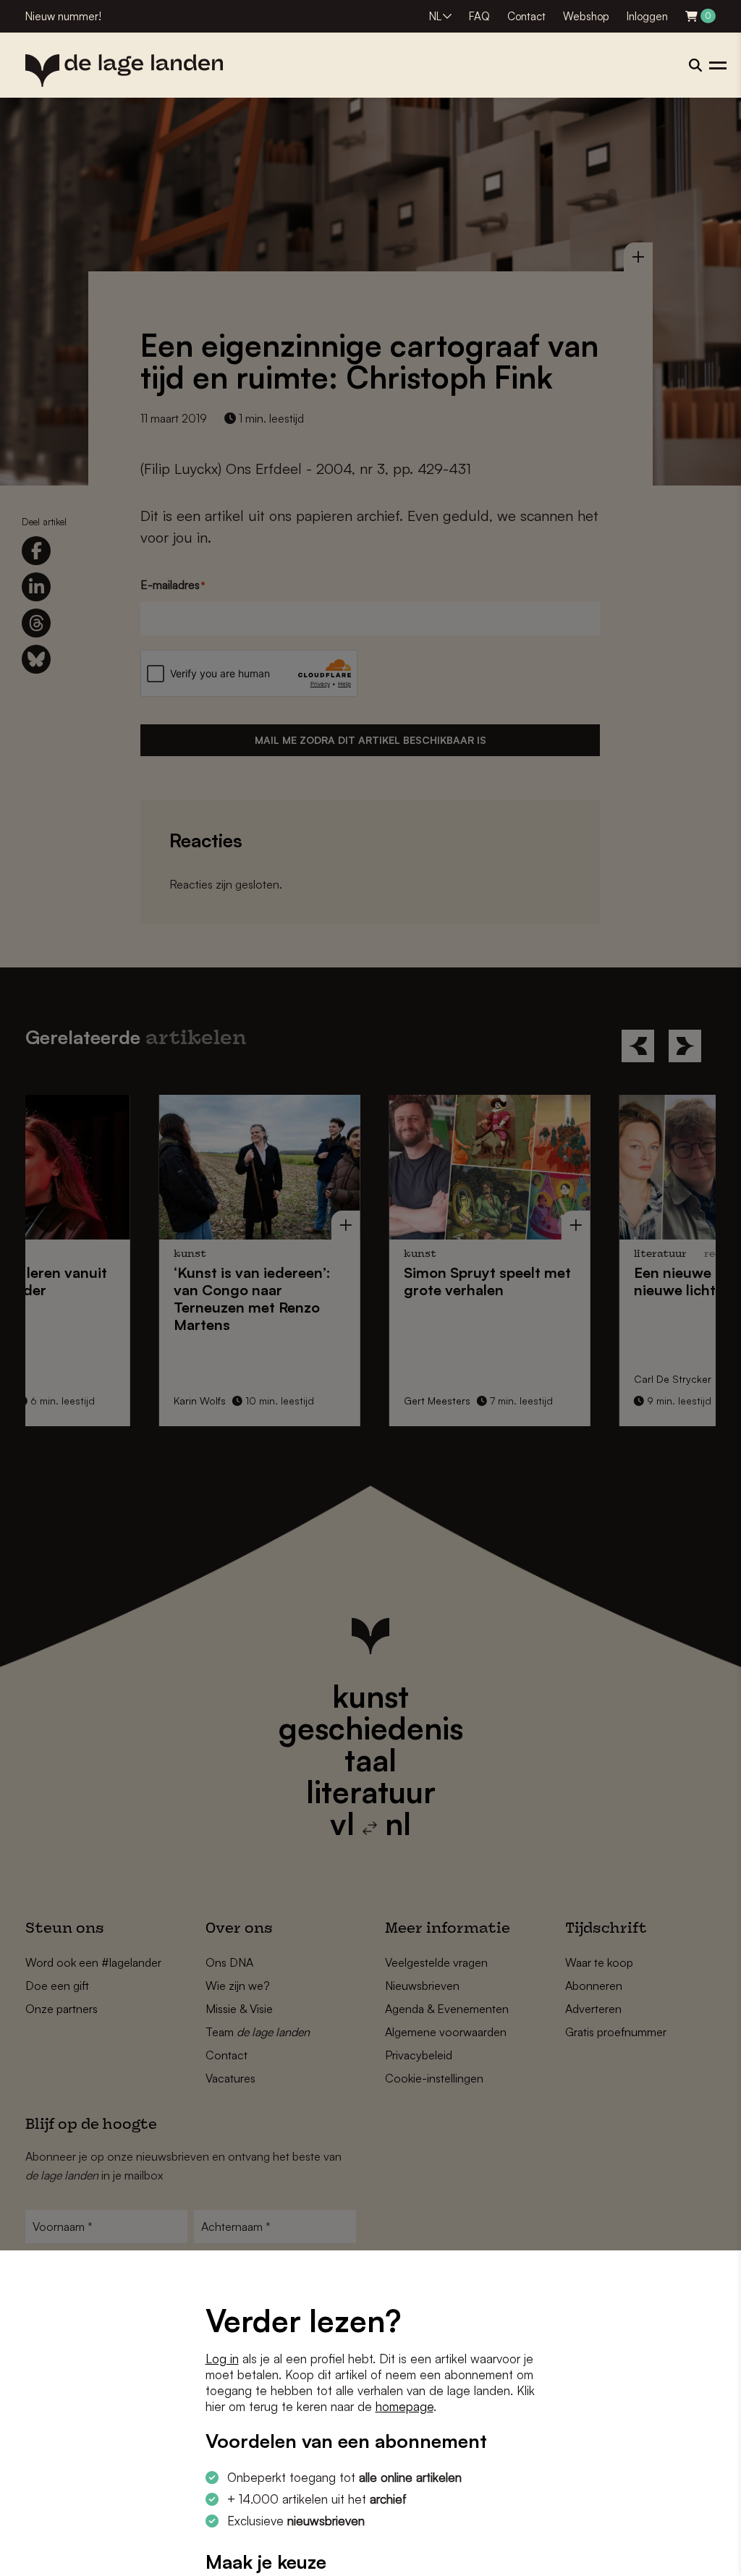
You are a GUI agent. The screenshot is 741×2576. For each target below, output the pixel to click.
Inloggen (647, 16)
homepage (405, 2406)
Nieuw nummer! (63, 16)
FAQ (479, 16)
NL (435, 16)
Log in (222, 2359)
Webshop (586, 16)
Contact (526, 16)
